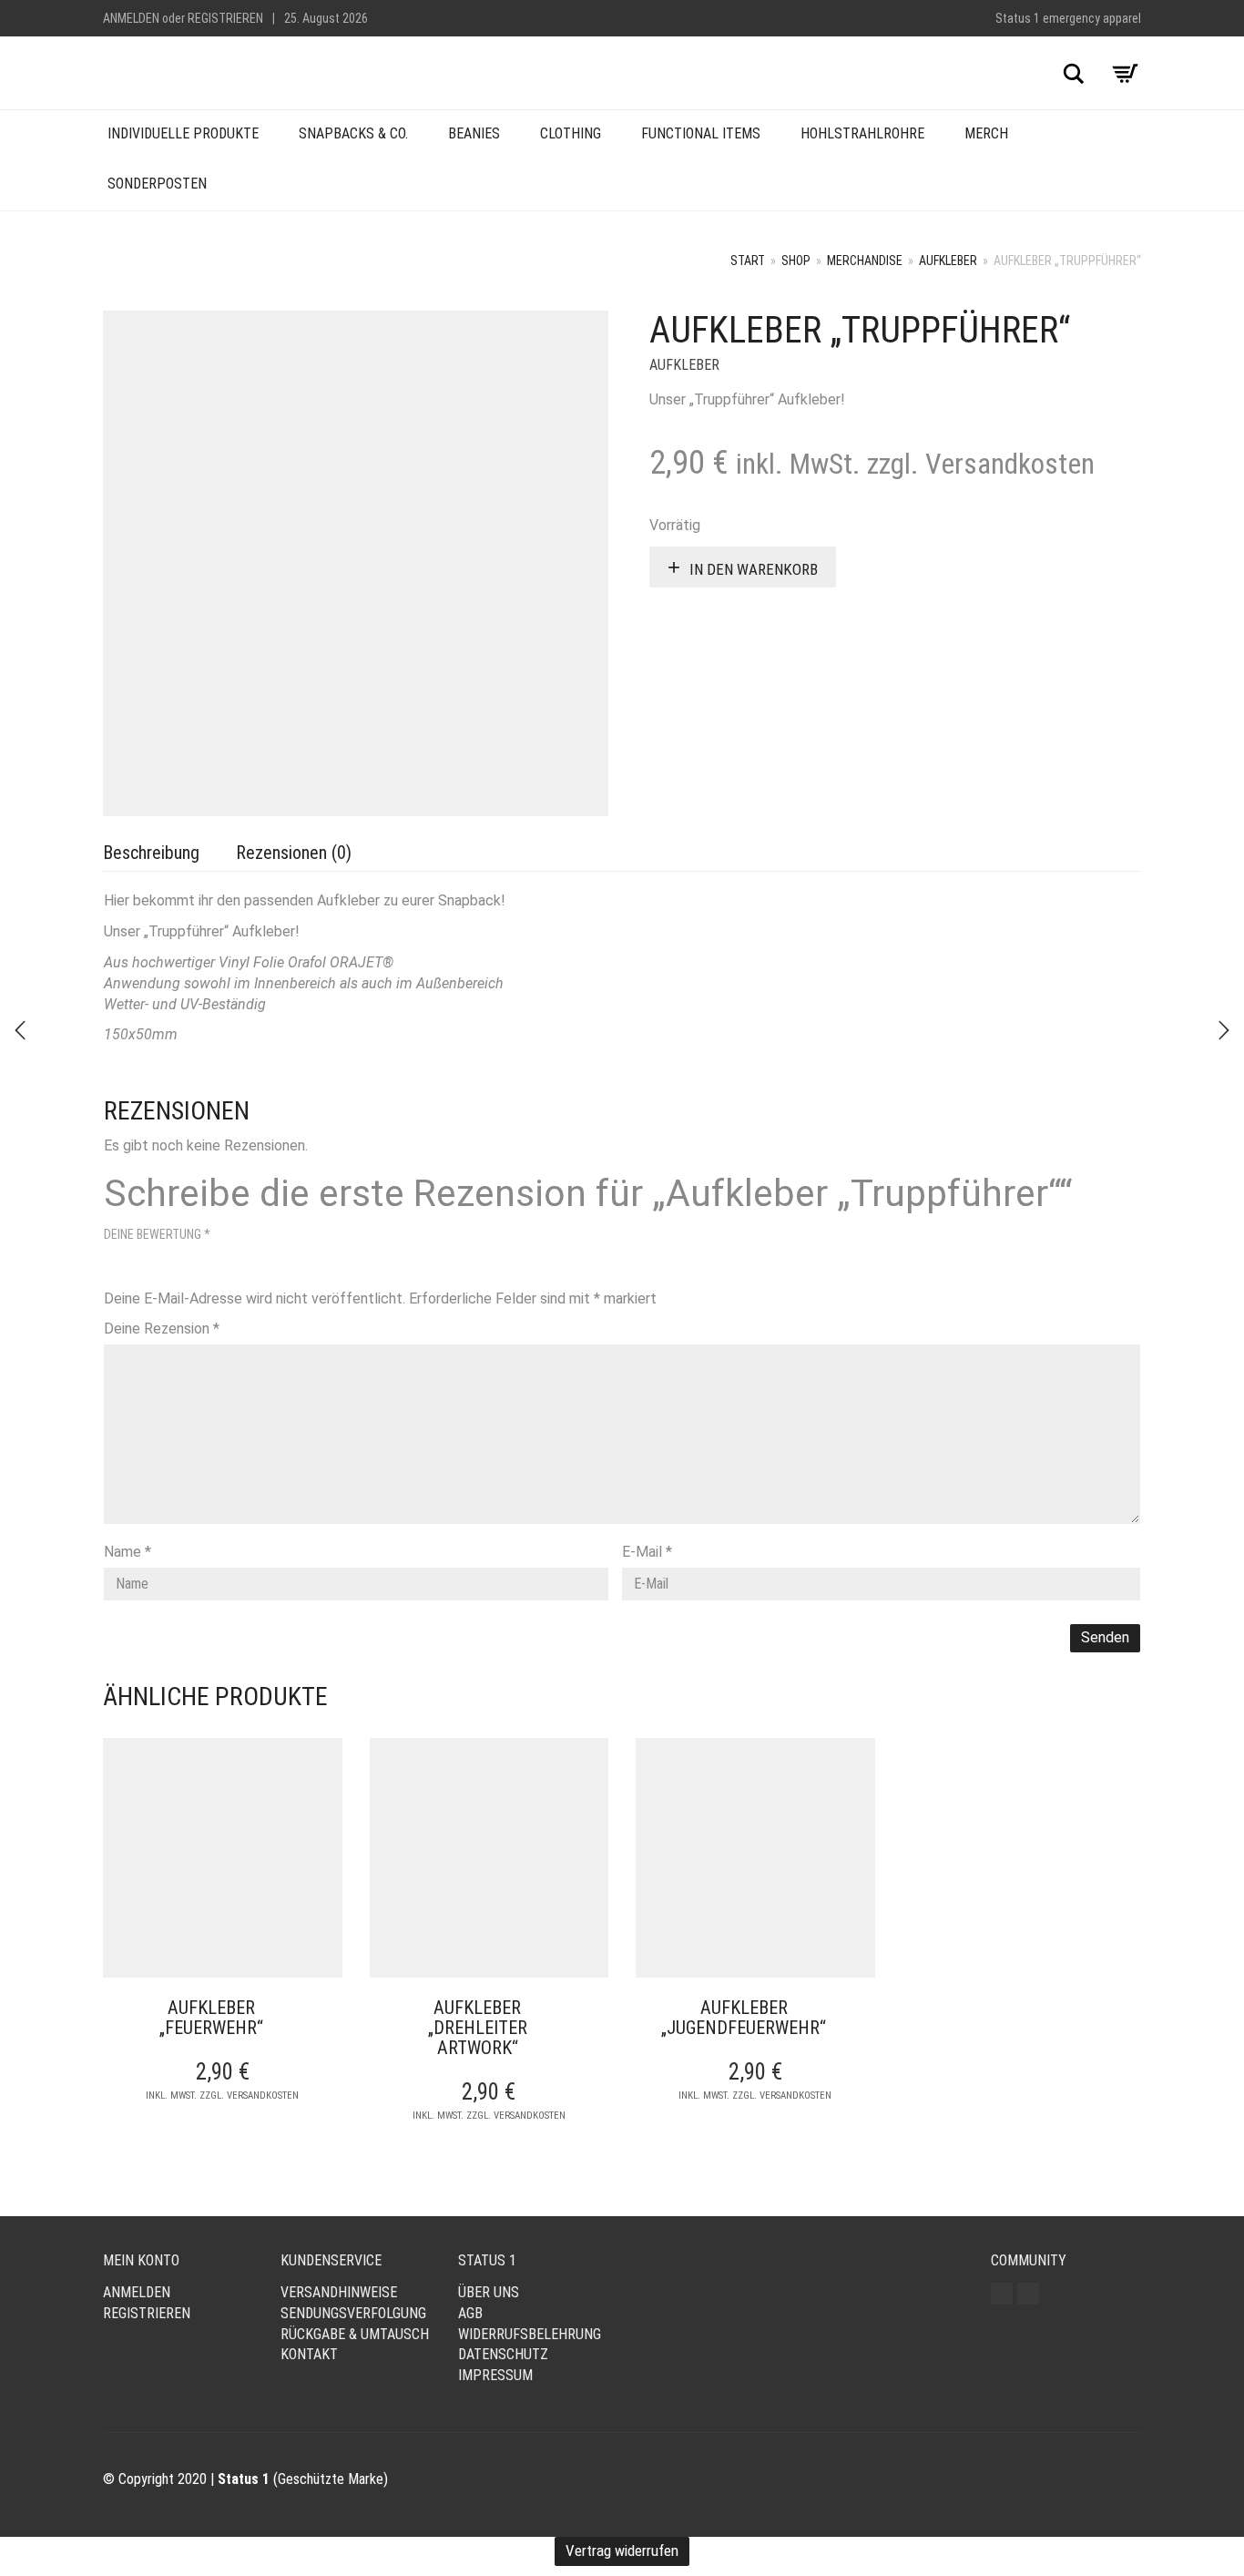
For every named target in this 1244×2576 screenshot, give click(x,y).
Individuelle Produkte (183, 133)
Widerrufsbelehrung (530, 2334)
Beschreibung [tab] (151, 853)
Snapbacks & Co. (353, 133)
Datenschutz (503, 2354)
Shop (796, 261)
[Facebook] (1028, 2294)
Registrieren (225, 18)
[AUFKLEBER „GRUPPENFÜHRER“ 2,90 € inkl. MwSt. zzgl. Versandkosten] (20, 1030)
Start (748, 261)
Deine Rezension (162, 1329)
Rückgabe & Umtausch (355, 2334)
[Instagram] (1002, 2294)
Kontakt (309, 2354)
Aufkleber (948, 261)
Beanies (474, 133)
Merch (986, 133)
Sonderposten (157, 184)
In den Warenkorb (754, 569)
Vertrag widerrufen (622, 2550)
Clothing (571, 133)
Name (127, 1552)
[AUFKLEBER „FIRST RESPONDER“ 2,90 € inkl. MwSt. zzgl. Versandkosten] (1224, 1030)
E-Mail (647, 1552)
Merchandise (865, 261)
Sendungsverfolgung (353, 2313)
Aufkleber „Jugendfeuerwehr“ (744, 2018)
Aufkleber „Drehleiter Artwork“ (478, 2028)
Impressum (495, 2375)
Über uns (489, 2292)
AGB (470, 2313)
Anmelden (131, 18)
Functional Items (701, 133)
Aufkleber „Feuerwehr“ (211, 2018)
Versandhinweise (339, 2292)
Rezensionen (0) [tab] (294, 853)
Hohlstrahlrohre (862, 133)
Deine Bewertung (157, 1234)
